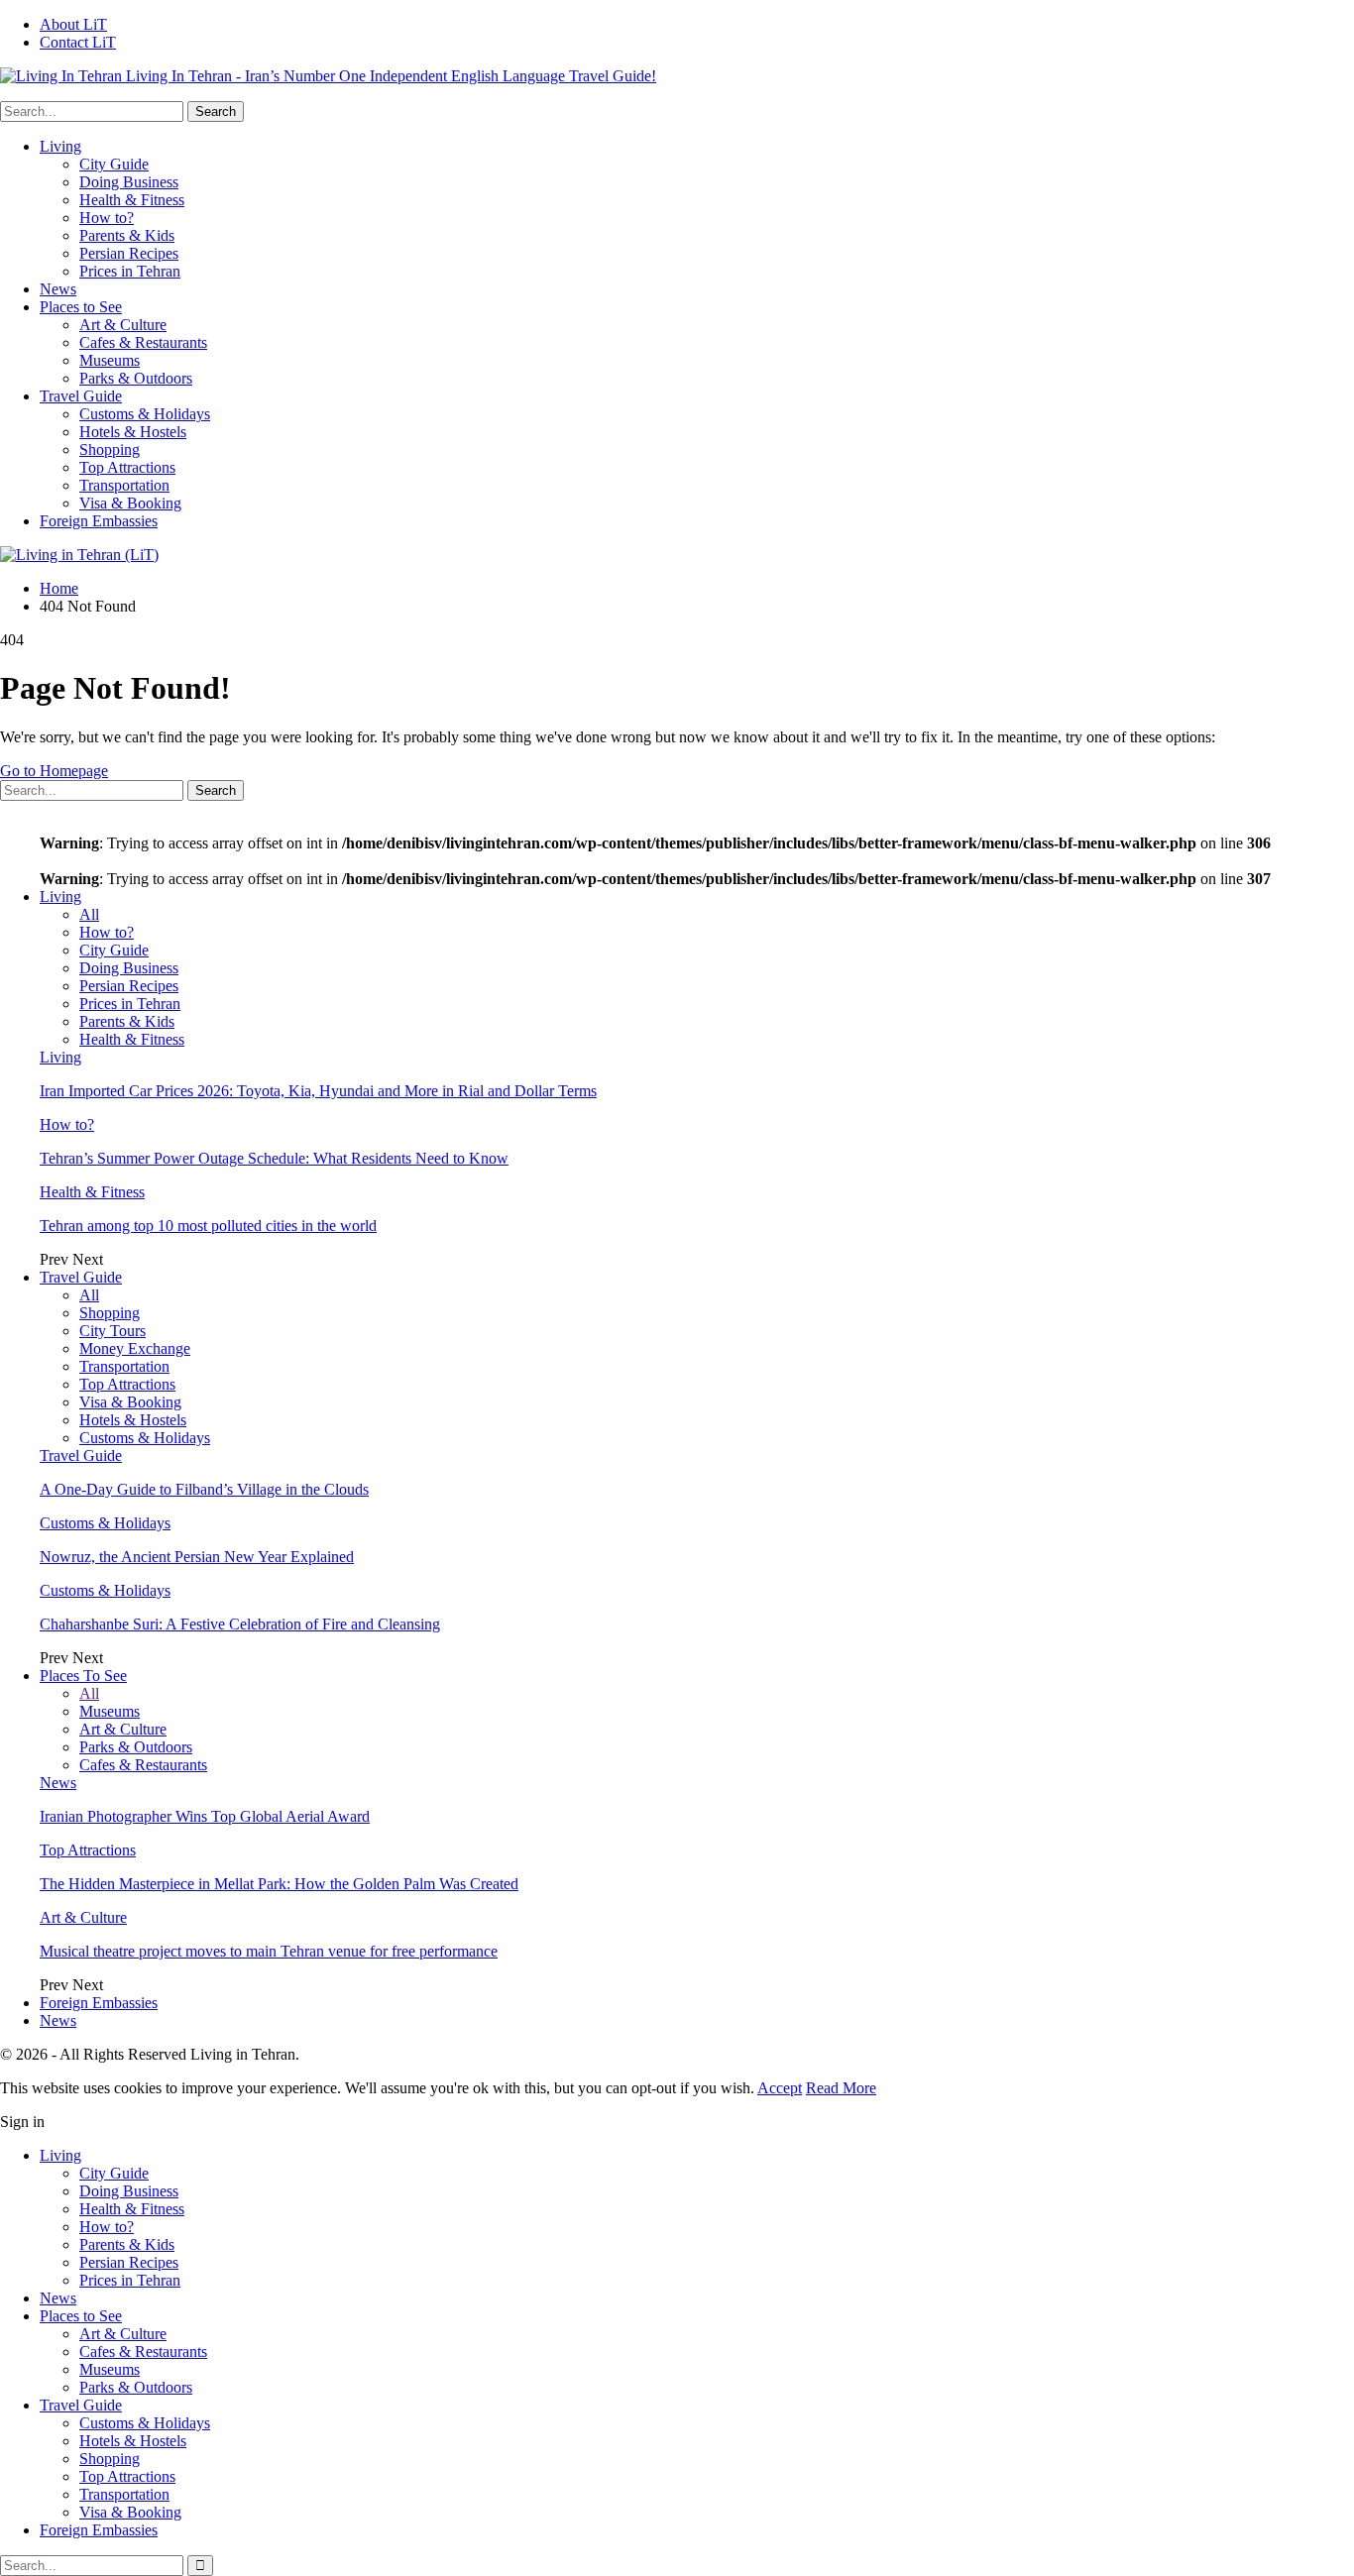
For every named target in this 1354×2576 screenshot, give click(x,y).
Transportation (124, 485)
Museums (110, 360)
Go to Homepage (54, 771)
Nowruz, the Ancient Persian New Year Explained (197, 1557)
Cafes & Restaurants (143, 342)
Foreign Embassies (99, 521)
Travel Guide (81, 396)
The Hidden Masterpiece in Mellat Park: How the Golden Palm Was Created (279, 1884)
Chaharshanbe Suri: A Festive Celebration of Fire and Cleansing (240, 1624)
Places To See (83, 1676)
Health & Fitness (132, 200)
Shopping (110, 449)
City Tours (113, 1331)
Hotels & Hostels (133, 432)
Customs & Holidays (145, 414)
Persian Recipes (129, 253)
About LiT (73, 24)
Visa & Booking (130, 503)
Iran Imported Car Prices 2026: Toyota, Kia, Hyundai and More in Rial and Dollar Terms (318, 1091)
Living (60, 146)
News (58, 289)
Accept (780, 2088)
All (89, 914)
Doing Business (129, 182)
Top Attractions (127, 467)
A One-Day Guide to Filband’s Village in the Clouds (204, 1489)
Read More (841, 2088)
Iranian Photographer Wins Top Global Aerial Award (205, 1816)
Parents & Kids (127, 235)
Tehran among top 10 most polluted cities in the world (208, 1226)
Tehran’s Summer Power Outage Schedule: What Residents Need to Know (274, 1158)
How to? (107, 218)
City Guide (114, 164)
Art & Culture (123, 325)
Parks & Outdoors (136, 378)
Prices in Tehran (130, 271)
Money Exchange (135, 1348)
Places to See (81, 307)
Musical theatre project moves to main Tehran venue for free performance (269, 1951)
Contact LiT (78, 42)
